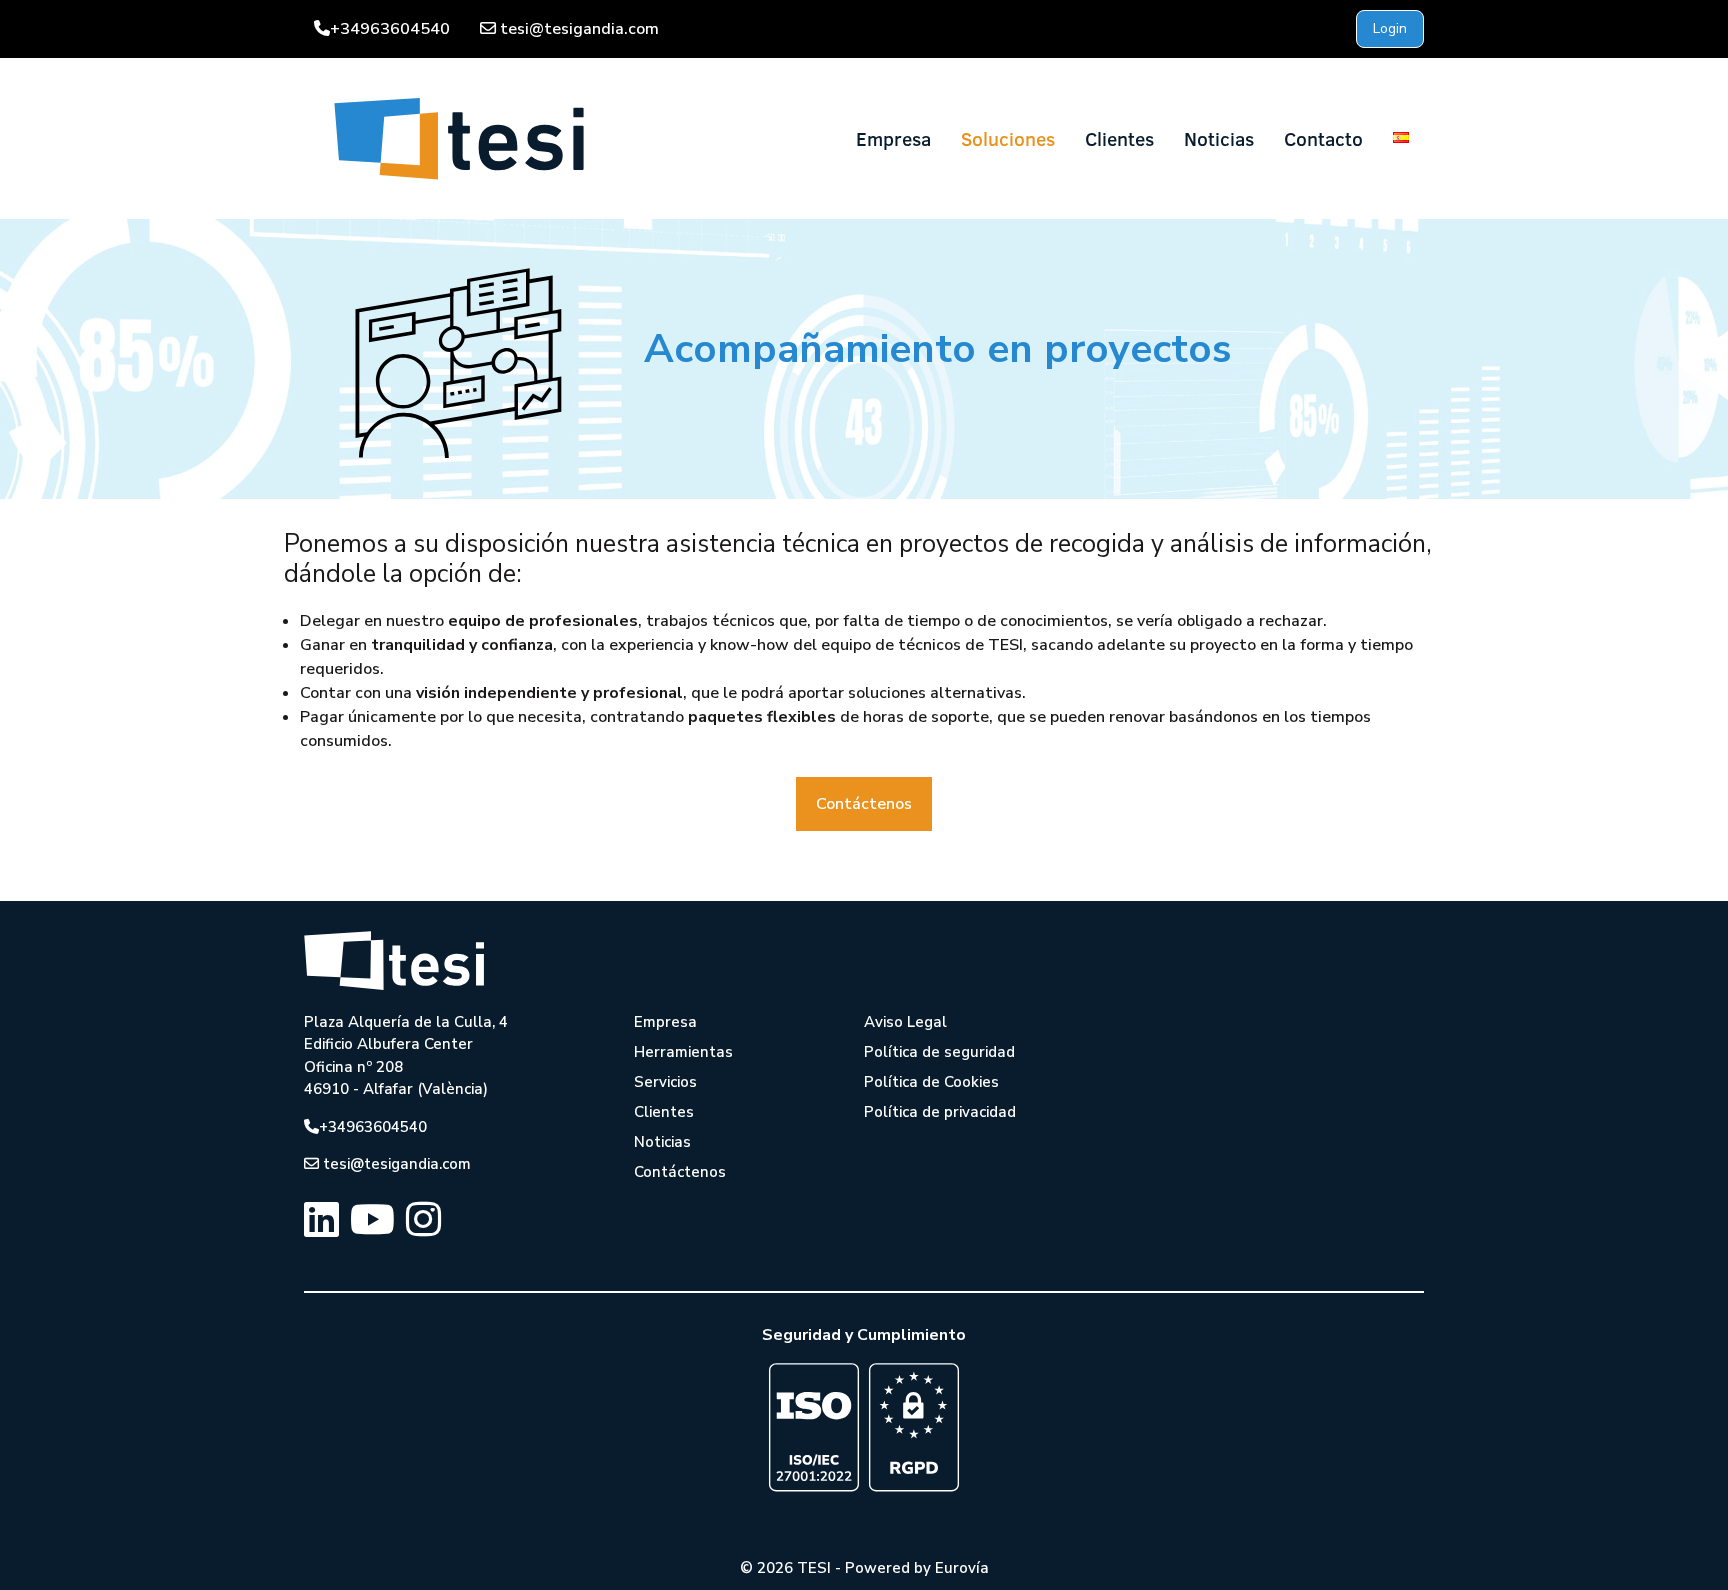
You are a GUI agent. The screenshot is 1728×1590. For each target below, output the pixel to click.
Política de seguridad (939, 1052)
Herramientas (683, 1052)
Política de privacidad (940, 1112)
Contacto (1323, 138)
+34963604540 (390, 29)
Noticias (1219, 138)
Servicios (665, 1082)
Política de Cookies (931, 1082)
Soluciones (1008, 138)
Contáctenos (864, 804)
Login (1390, 28)
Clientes (1119, 138)
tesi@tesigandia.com (579, 29)
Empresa (893, 138)
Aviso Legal (905, 1022)
